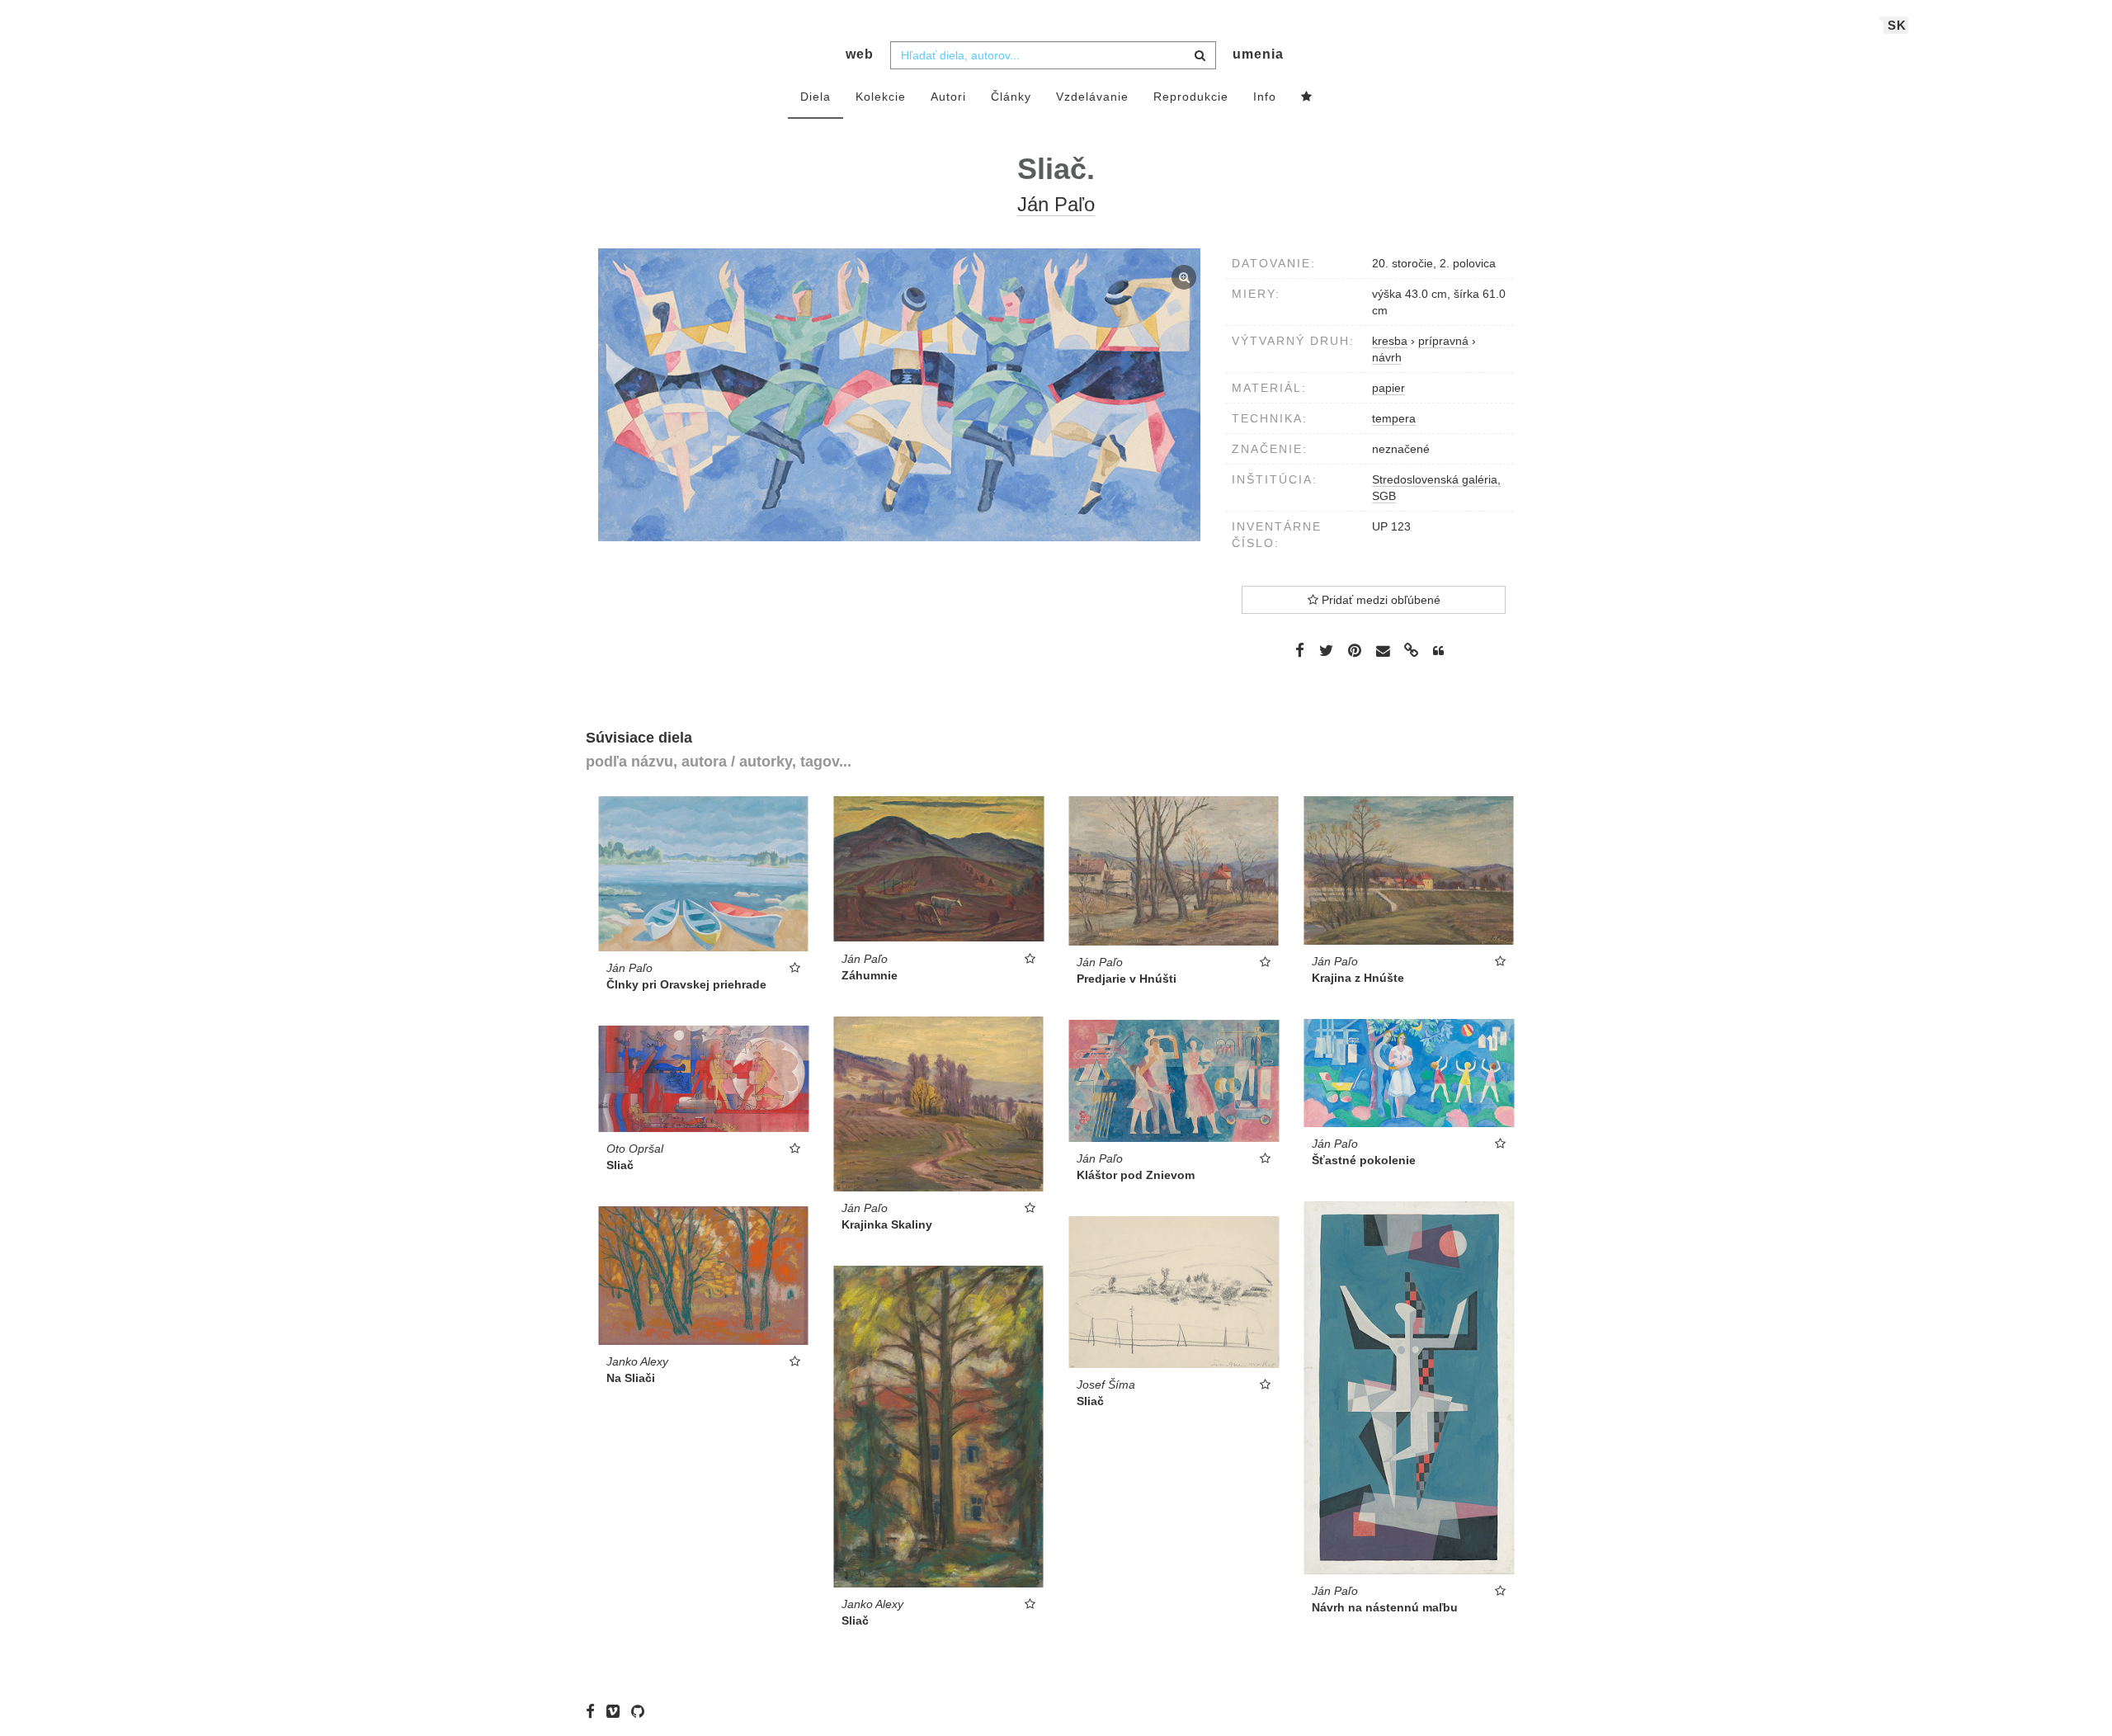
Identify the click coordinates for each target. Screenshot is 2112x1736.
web (860, 54)
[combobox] (1053, 55)
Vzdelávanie (1092, 97)
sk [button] (1897, 25)
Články (1011, 97)
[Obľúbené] (1307, 97)
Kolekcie (881, 97)
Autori (948, 97)
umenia (1258, 54)
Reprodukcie (1191, 97)
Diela (816, 97)
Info (1265, 97)
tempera (1394, 418)
